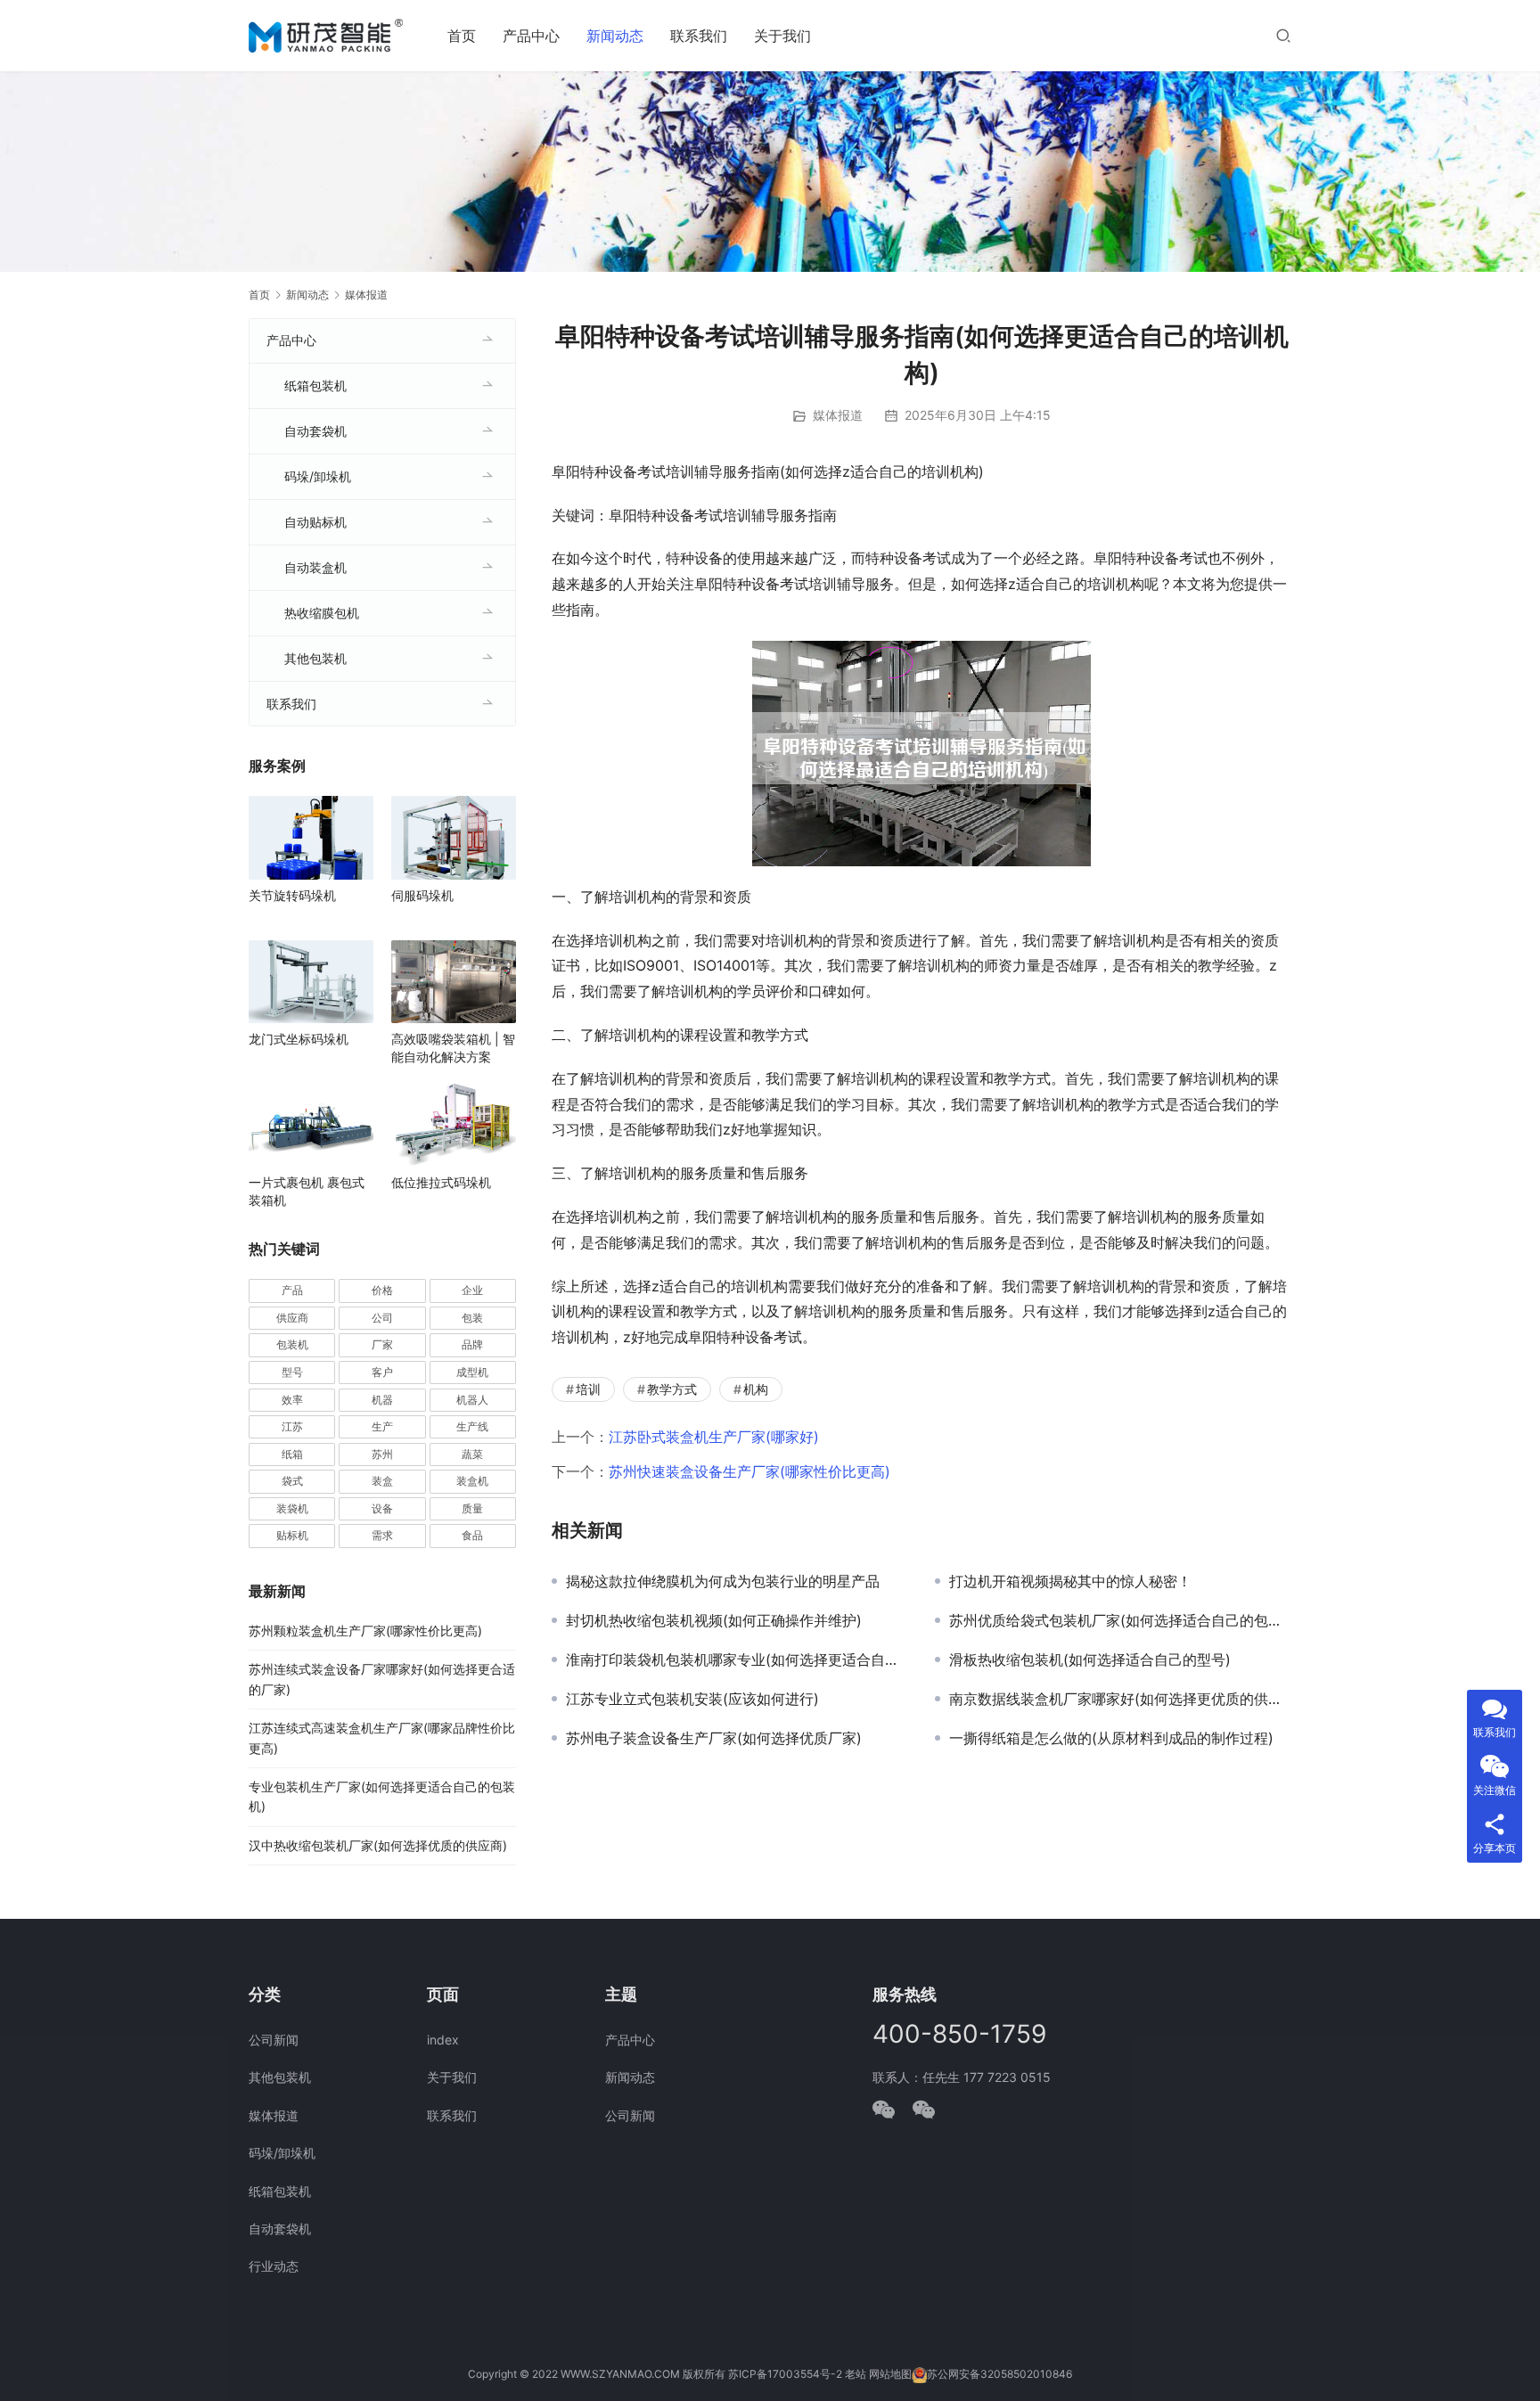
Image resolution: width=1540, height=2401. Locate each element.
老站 (856, 2374)
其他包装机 (315, 658)
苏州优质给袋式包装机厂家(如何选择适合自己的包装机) (1120, 1620)
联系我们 (699, 36)
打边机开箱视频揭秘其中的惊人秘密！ (1070, 1581)
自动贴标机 (315, 522)
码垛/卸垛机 (318, 476)
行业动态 (274, 2266)
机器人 (472, 1400)
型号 (292, 1372)
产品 (292, 1290)
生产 (382, 1426)
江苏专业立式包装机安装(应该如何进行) (692, 1699)
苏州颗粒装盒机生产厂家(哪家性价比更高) (365, 1631)
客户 (382, 1372)
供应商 (292, 1318)
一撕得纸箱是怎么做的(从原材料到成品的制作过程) (1111, 1738)
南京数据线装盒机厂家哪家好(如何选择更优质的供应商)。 (1120, 1699)
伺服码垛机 (422, 895)
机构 (756, 1389)
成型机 (472, 1372)
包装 (472, 1318)
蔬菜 (472, 1454)
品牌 (472, 1344)
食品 (472, 1535)
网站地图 (890, 2374)
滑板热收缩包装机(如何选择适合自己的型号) (1090, 1659)
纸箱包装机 (315, 385)
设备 (382, 1508)
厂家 (382, 1344)
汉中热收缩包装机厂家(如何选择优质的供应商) (378, 1845)
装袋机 (292, 1508)
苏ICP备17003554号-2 (785, 2374)
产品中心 (531, 36)
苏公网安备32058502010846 (999, 2374)
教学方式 (672, 1389)
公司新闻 (274, 2040)
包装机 (292, 1344)
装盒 (382, 1481)
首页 (462, 36)
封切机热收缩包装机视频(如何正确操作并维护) (714, 1620)
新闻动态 (615, 36)
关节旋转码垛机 (292, 895)
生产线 (472, 1426)
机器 (382, 1400)
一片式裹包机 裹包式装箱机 (307, 1191)
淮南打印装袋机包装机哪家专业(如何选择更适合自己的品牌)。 (737, 1659)
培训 (588, 1389)
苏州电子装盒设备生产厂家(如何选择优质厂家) (714, 1738)
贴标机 (292, 1535)
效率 (292, 1400)
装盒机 (472, 1481)
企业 (472, 1290)
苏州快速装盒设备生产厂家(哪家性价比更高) (750, 1471)
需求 (382, 1535)
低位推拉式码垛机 (441, 1182)
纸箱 (292, 1454)
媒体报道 (838, 415)
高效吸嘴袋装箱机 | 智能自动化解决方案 (453, 1048)
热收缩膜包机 (322, 613)
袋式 (292, 1481)
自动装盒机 (315, 567)
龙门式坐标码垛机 (299, 1039)
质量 (472, 1508)
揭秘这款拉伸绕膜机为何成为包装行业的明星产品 (723, 1581)
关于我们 (782, 36)
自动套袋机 (315, 431)
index (443, 2040)
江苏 (292, 1426)
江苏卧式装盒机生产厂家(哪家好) (714, 1437)
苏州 (382, 1454)
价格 (382, 1290)
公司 (382, 1318)
